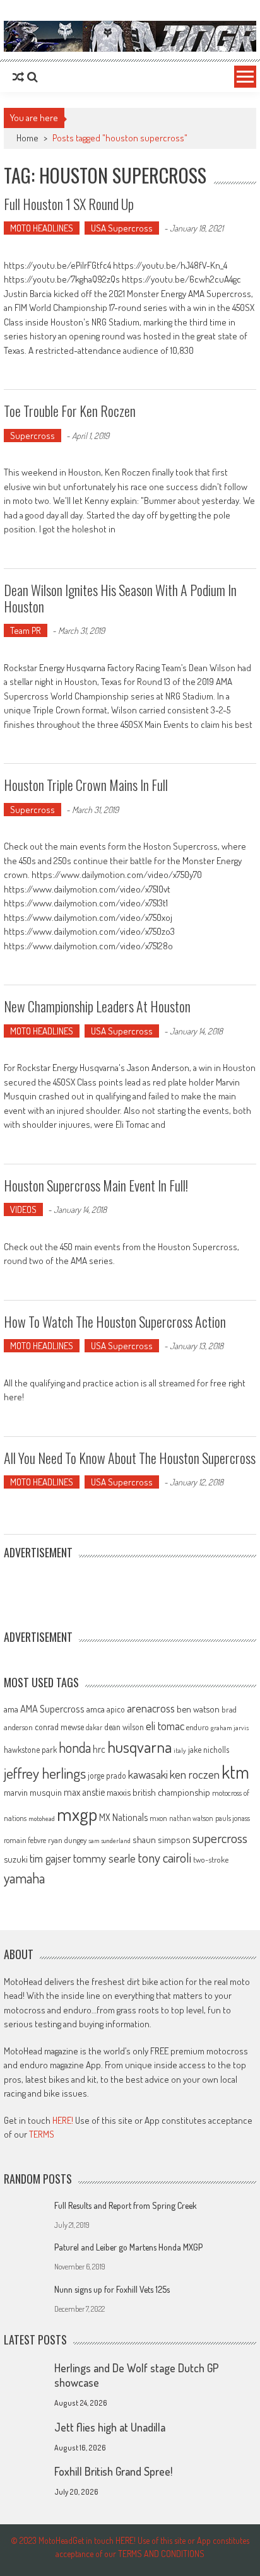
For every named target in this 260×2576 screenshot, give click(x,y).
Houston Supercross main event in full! (96, 1185)
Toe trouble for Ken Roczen (70, 411)
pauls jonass (233, 1818)
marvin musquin (33, 1792)
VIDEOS (23, 1209)
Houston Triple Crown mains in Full (86, 785)
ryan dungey (67, 1840)
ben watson (198, 1709)
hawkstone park (30, 1749)
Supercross (32, 436)
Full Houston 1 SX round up (69, 204)
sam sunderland (109, 1841)
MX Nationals (123, 1817)
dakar (94, 1727)
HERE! (63, 2120)
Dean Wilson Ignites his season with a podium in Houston (120, 598)
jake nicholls (209, 1749)
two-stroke (211, 1859)
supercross (220, 1838)
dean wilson (124, 1727)
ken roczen (195, 1774)
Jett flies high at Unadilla (110, 2427)
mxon (158, 1818)
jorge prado (107, 1775)
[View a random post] (18, 77)
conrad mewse (59, 1726)
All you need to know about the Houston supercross (130, 1458)
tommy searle (104, 1858)
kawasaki (148, 1774)
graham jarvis (230, 1728)
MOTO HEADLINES (42, 228)
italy (180, 1750)
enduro (198, 1727)
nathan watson (191, 1818)
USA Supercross (122, 228)
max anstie (84, 1792)
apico (116, 1709)
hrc (99, 1749)
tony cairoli (164, 1857)
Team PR (26, 630)
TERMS (42, 2134)
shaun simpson (162, 1840)
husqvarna (139, 1747)
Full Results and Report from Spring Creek (126, 2205)
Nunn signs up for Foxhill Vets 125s (112, 2289)
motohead (42, 1818)
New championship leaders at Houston (97, 1006)
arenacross (151, 1708)
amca (96, 1709)
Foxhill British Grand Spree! (113, 2471)
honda (75, 1748)
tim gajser (50, 1858)
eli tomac (165, 1725)
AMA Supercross (52, 1708)
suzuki (16, 1859)
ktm (235, 1772)
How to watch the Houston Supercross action (115, 1321)
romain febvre (25, 1840)
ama (11, 1709)
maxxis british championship (158, 1792)
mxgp (77, 1814)
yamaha (24, 1878)
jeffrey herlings (45, 1773)
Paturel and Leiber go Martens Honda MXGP (128, 2247)
